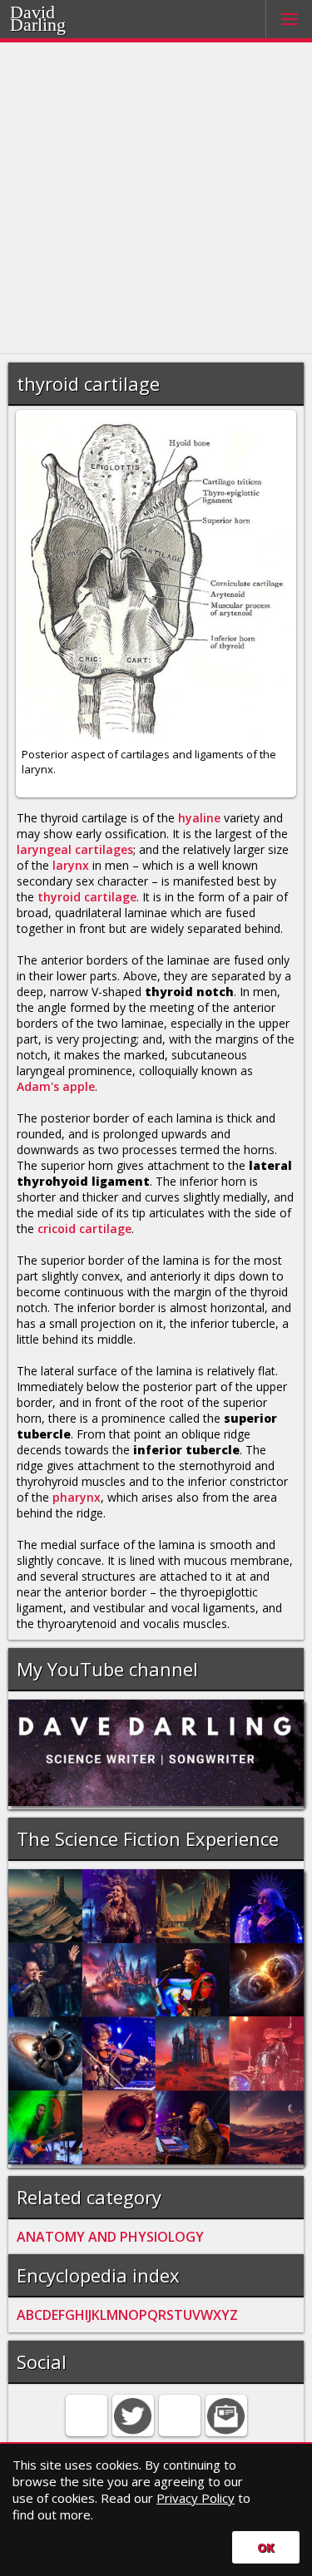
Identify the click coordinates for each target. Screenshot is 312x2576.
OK (266, 2547)
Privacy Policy (196, 2498)
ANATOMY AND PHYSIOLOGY (110, 2237)
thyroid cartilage (87, 897)
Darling (38, 25)
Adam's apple (56, 1086)
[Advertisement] (156, 198)
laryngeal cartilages (75, 849)
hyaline (199, 818)
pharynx (77, 1497)
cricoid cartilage (84, 1229)
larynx (71, 865)
